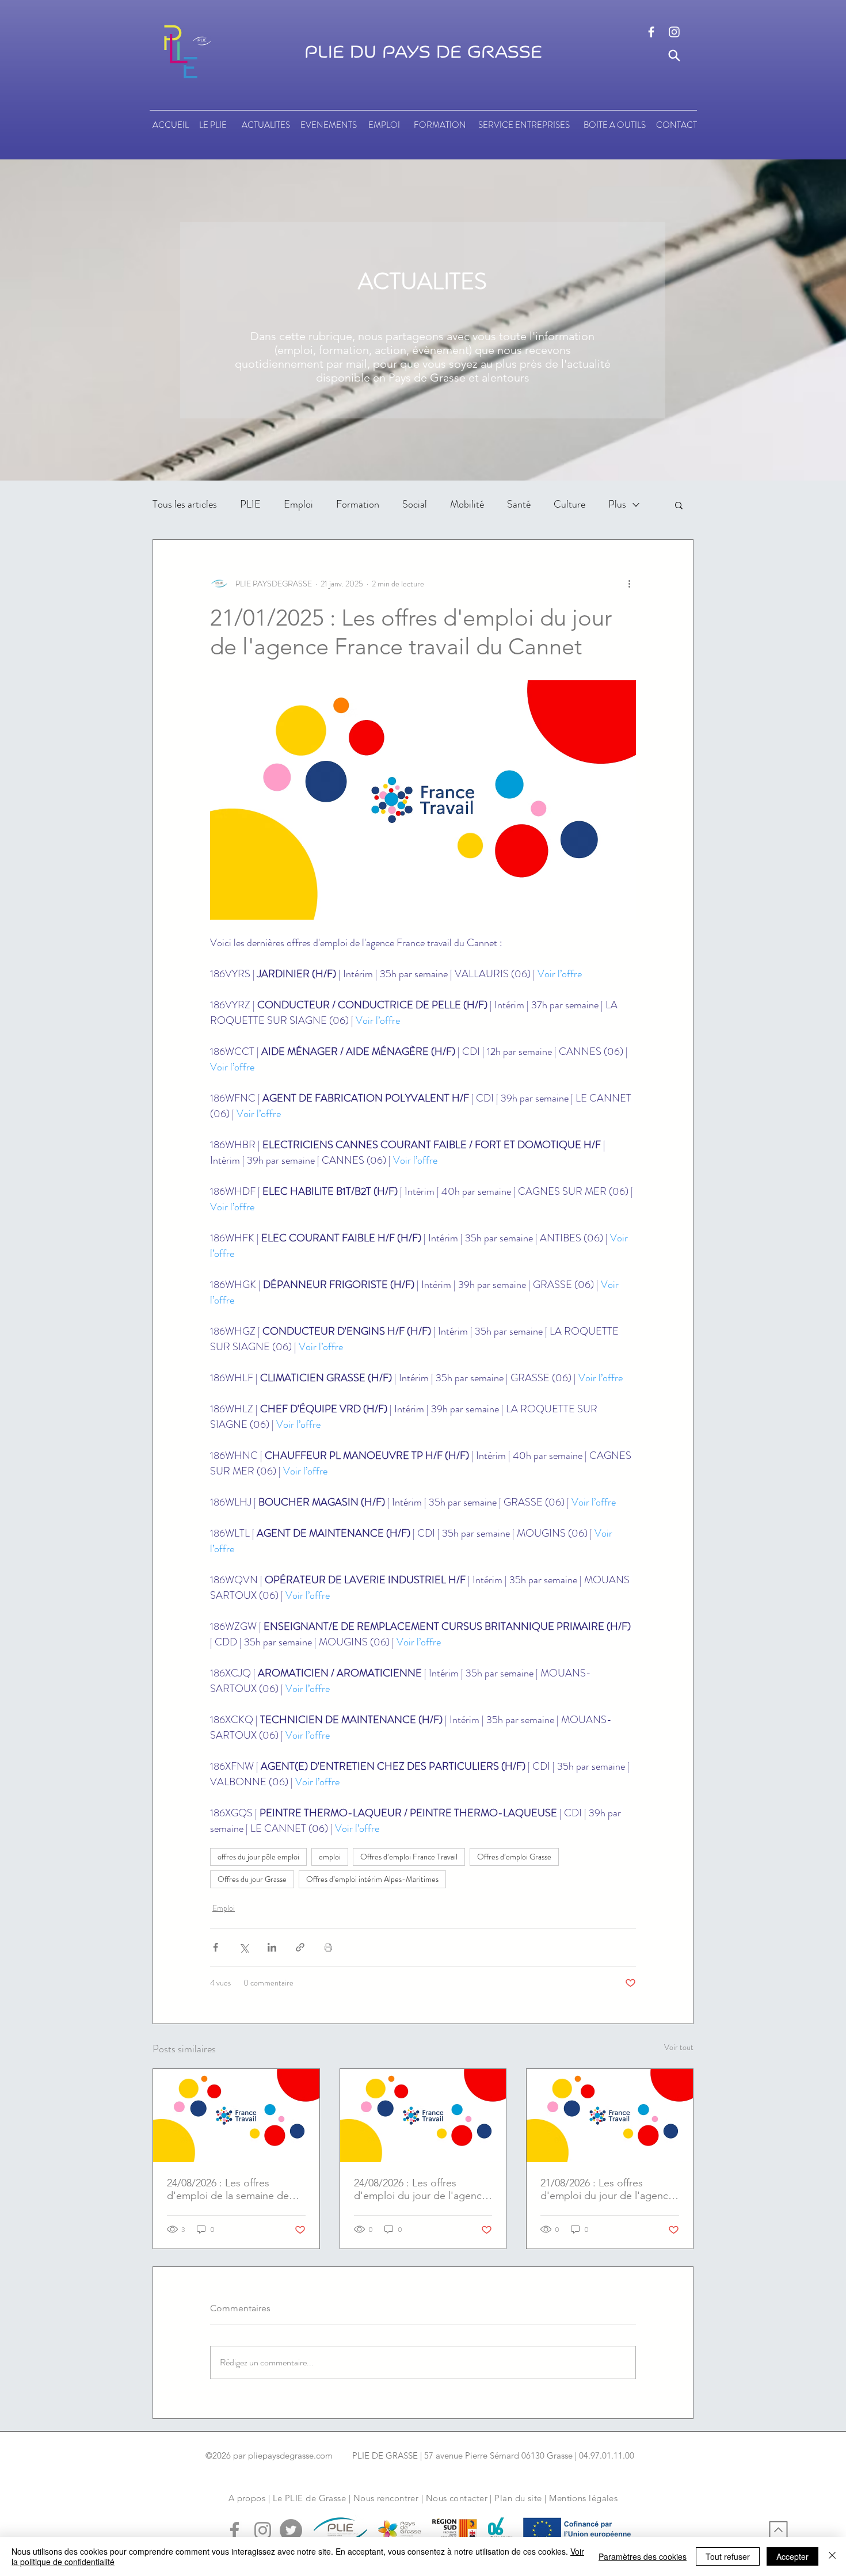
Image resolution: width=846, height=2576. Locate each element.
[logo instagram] (674, 32)
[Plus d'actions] (629, 584)
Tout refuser (728, 2556)
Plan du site (518, 2498)
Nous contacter (457, 2498)
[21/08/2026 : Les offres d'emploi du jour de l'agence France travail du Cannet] (610, 2116)
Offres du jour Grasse (252, 1879)
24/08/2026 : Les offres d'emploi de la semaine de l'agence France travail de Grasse (228, 2189)
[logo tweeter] (291, 2530)
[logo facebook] (651, 32)
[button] (679, 505)
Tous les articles (185, 504)
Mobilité (467, 504)
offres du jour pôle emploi (258, 1857)
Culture (569, 504)
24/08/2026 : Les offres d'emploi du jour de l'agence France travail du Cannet (421, 2189)
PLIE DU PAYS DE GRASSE (423, 52)
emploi (330, 1857)
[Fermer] (832, 2556)
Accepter (792, 2556)
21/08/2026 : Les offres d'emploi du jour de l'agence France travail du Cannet (607, 2189)
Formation (358, 504)
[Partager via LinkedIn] (272, 1947)
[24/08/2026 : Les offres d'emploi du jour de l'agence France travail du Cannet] (423, 2116)
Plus (617, 504)
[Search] (674, 56)
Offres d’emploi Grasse (514, 1857)
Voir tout (679, 2047)
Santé (519, 504)
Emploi (298, 504)
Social (415, 504)
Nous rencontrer (386, 2498)
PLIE (250, 504)
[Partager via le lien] (300, 1947)
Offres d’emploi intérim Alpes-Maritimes (372, 1879)
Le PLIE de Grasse (310, 2498)
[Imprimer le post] (328, 1947)
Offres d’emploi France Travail (409, 1857)
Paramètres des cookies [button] (643, 2556)
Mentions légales (583, 2498)
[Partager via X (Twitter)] (244, 1947)
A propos (247, 2498)
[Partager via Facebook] (216, 1947)
